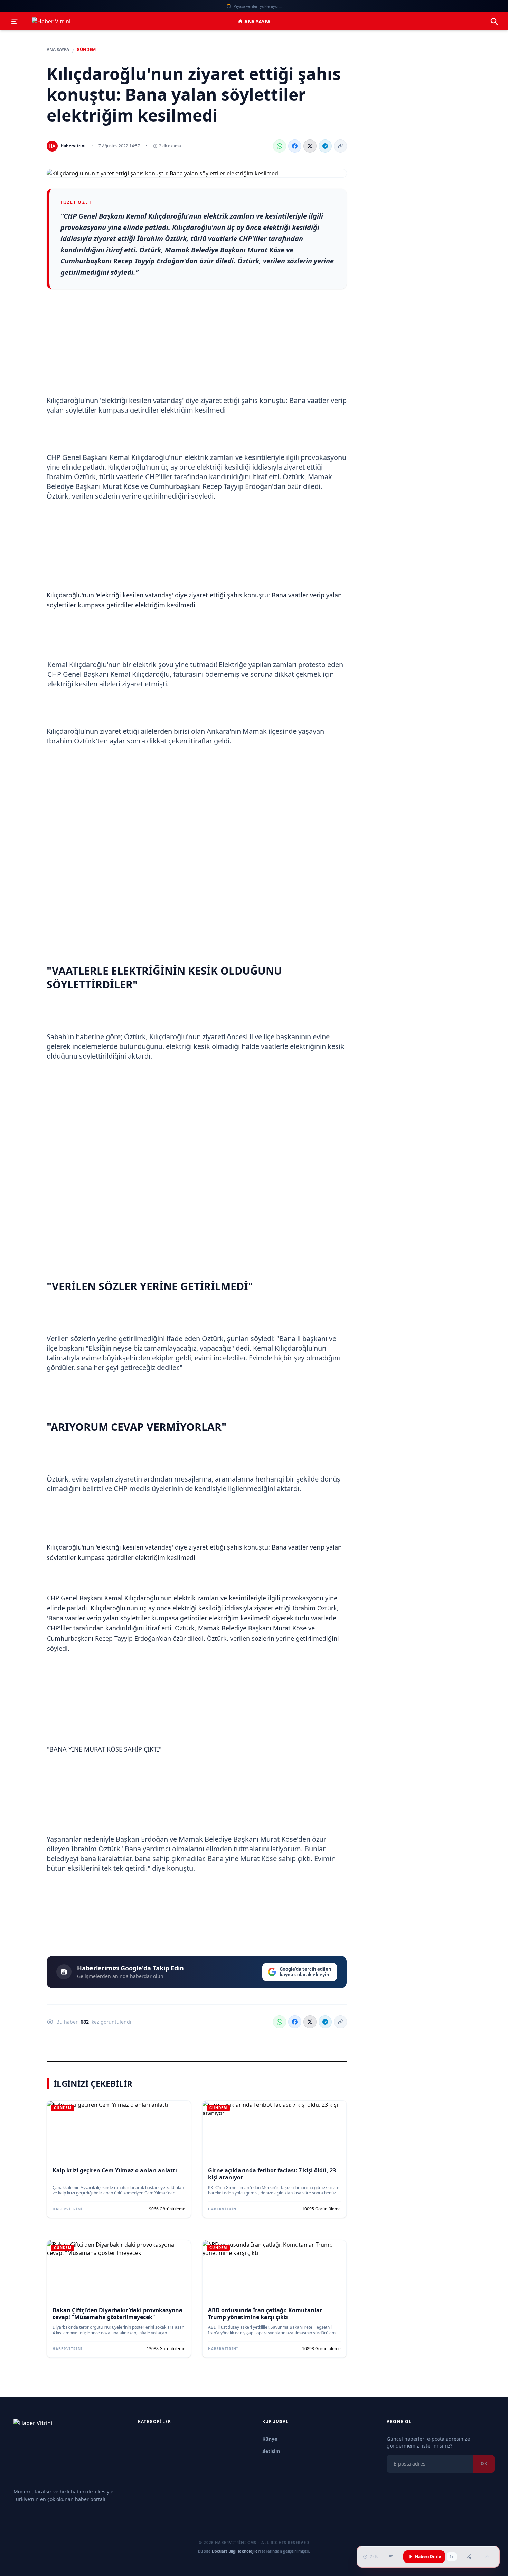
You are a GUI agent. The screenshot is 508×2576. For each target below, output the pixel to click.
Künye (270, 2439)
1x (452, 2557)
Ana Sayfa (257, 22)
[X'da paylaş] (310, 146)
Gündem (86, 50)
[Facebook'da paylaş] (295, 146)
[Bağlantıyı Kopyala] (340, 146)
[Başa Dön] (487, 2557)
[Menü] (15, 21)
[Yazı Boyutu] (391, 2557)
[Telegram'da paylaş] (325, 146)
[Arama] (494, 21)
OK (484, 2464)
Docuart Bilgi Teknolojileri (236, 2551)
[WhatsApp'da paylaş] (280, 146)
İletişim (271, 2451)
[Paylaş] (469, 2557)
